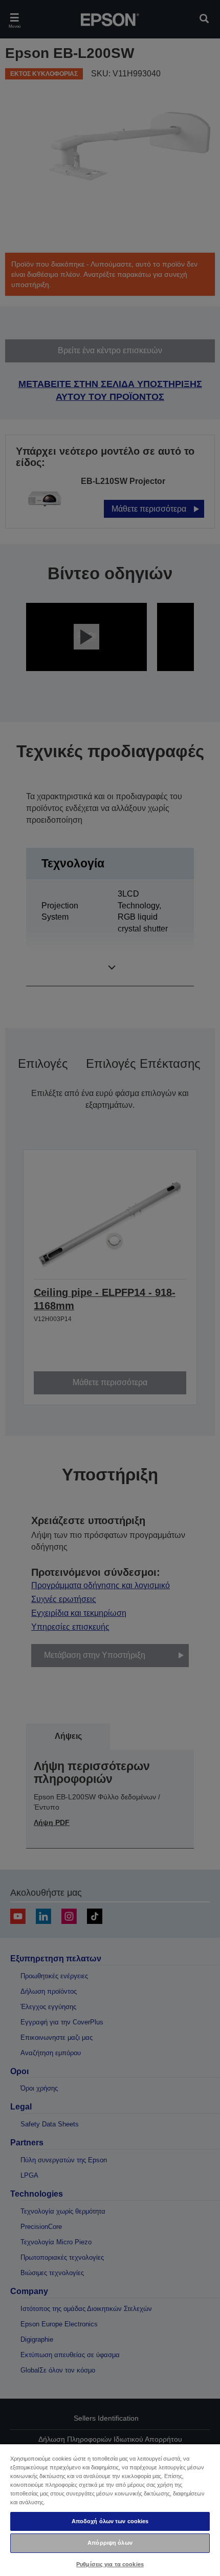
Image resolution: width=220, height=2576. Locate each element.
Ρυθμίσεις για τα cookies (110, 2564)
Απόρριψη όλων (110, 2543)
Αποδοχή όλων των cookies (110, 2521)
